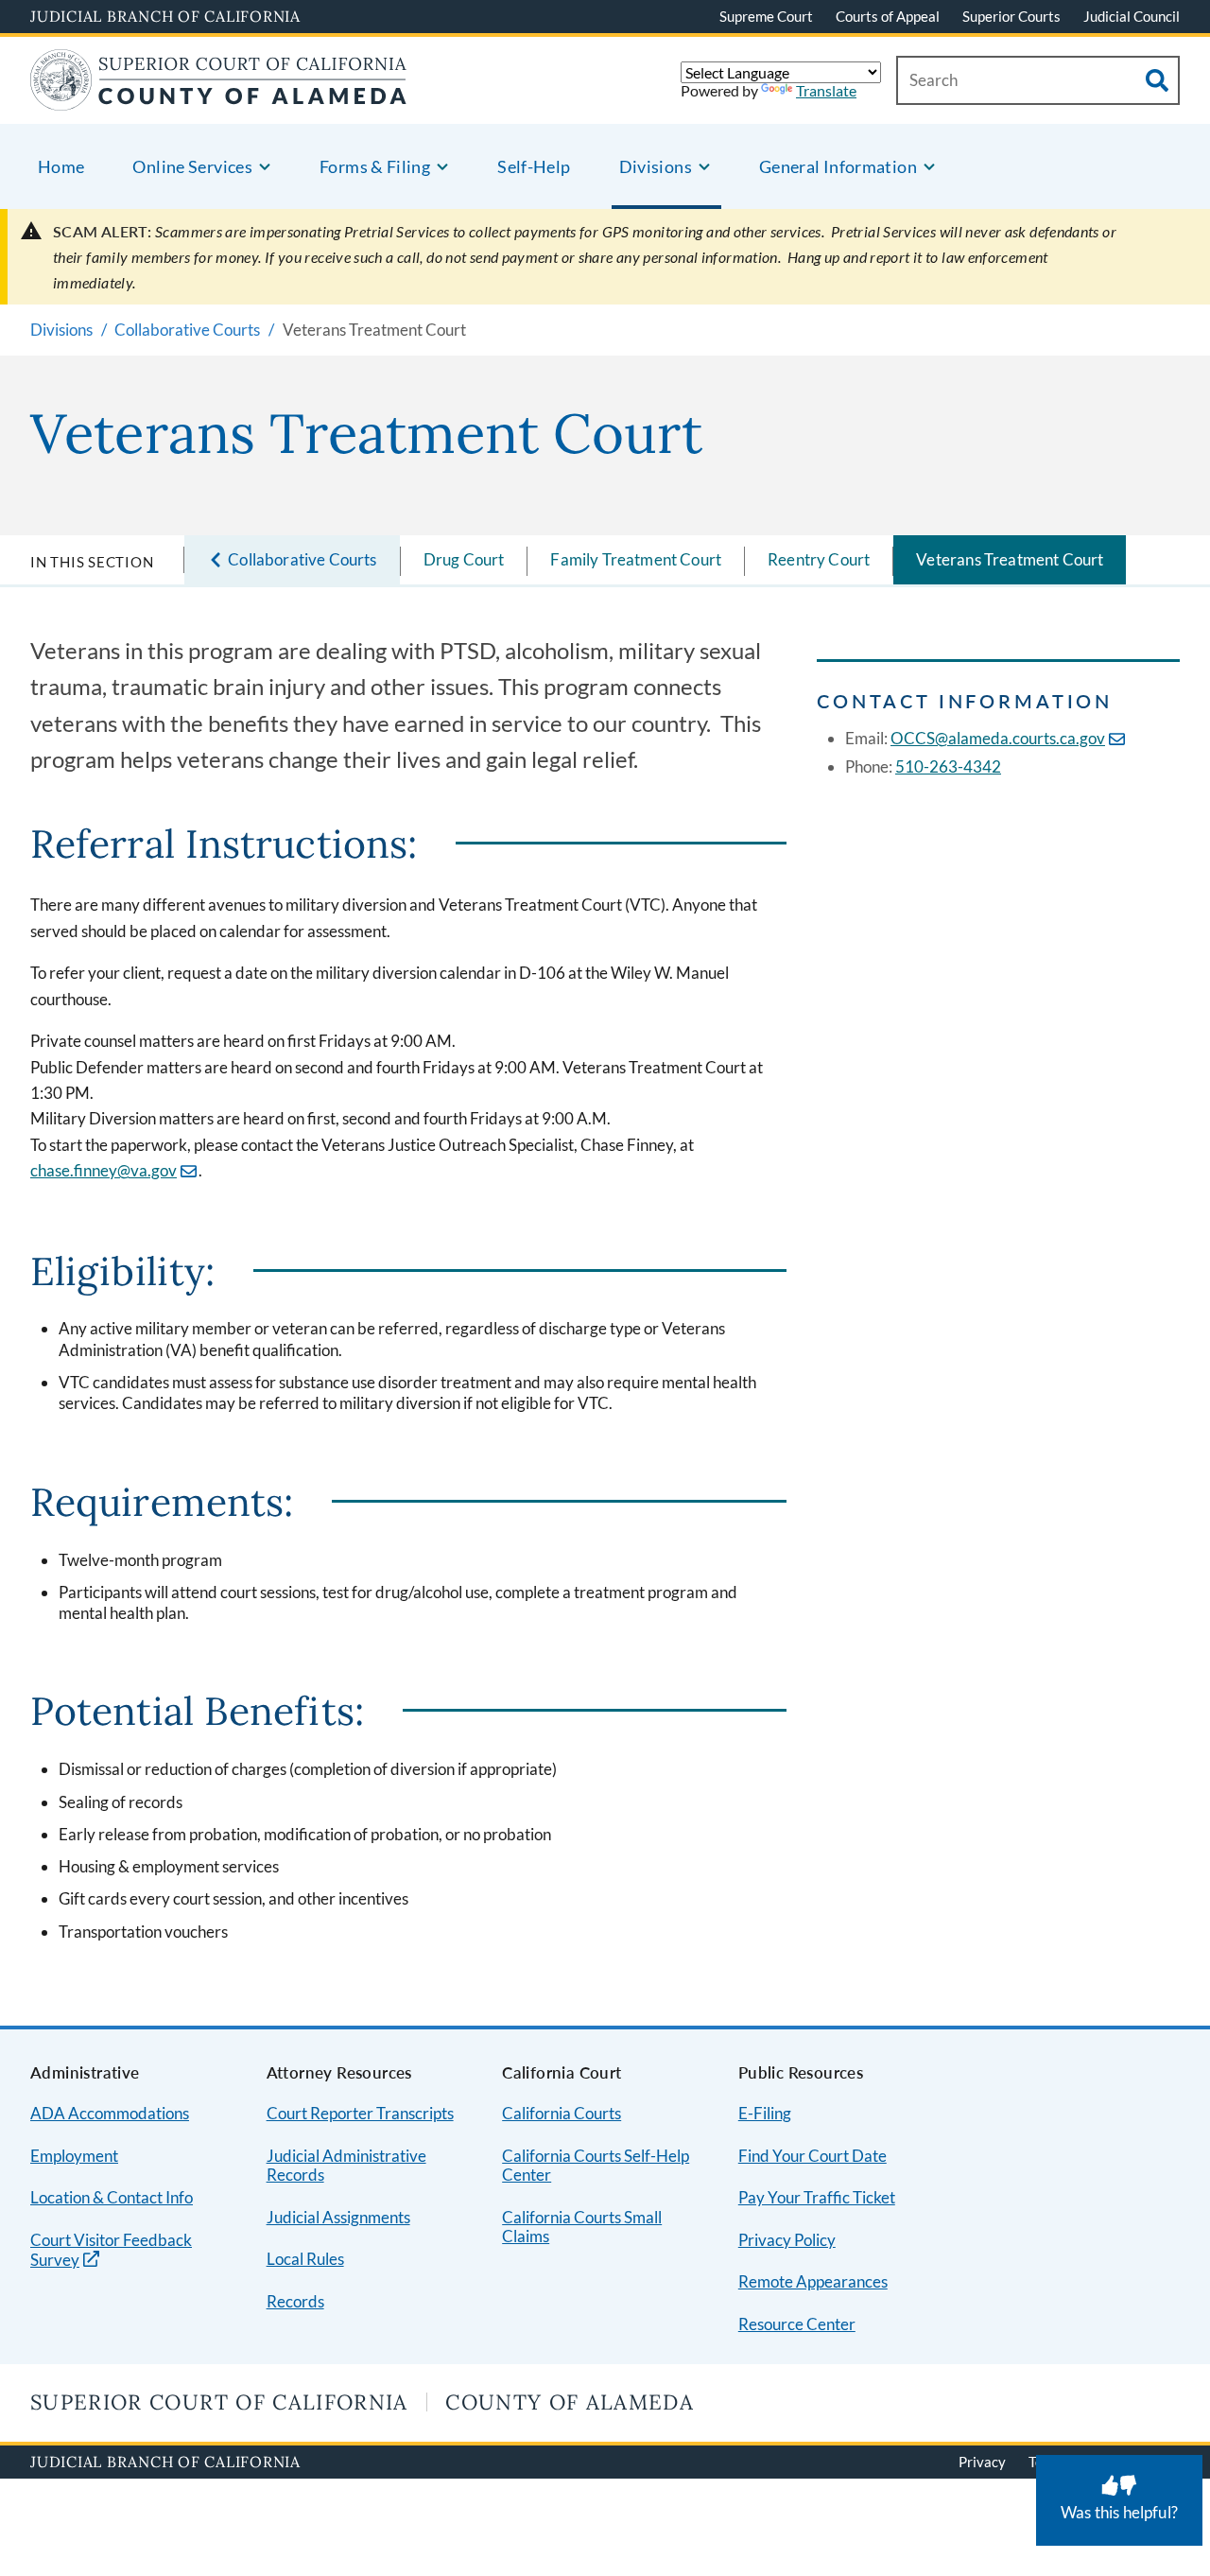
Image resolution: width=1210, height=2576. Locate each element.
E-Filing (765, 2113)
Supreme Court (766, 16)
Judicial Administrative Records (346, 2166)
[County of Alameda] (218, 99)
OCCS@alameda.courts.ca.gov (998, 738)
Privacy (982, 2462)
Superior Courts (1011, 16)
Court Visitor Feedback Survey (111, 2251)
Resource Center (797, 2324)
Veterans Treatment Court (1010, 559)
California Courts (562, 2113)
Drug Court (464, 559)
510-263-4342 (948, 766)
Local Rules (305, 2259)
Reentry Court (819, 559)
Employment (74, 2156)
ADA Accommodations (110, 2113)
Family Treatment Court (636, 559)
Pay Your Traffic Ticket (817, 2197)
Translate (826, 90)
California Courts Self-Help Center (596, 2166)
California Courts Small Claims (582, 2227)
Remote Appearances (813, 2281)
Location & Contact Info (112, 2197)
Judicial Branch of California (165, 16)
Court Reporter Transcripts (360, 2113)
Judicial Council (1132, 16)
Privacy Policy (787, 2240)
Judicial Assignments (338, 2217)
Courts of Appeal (888, 16)
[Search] (1157, 80)
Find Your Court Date (812, 2156)
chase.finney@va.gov (104, 1170)
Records (295, 2301)
